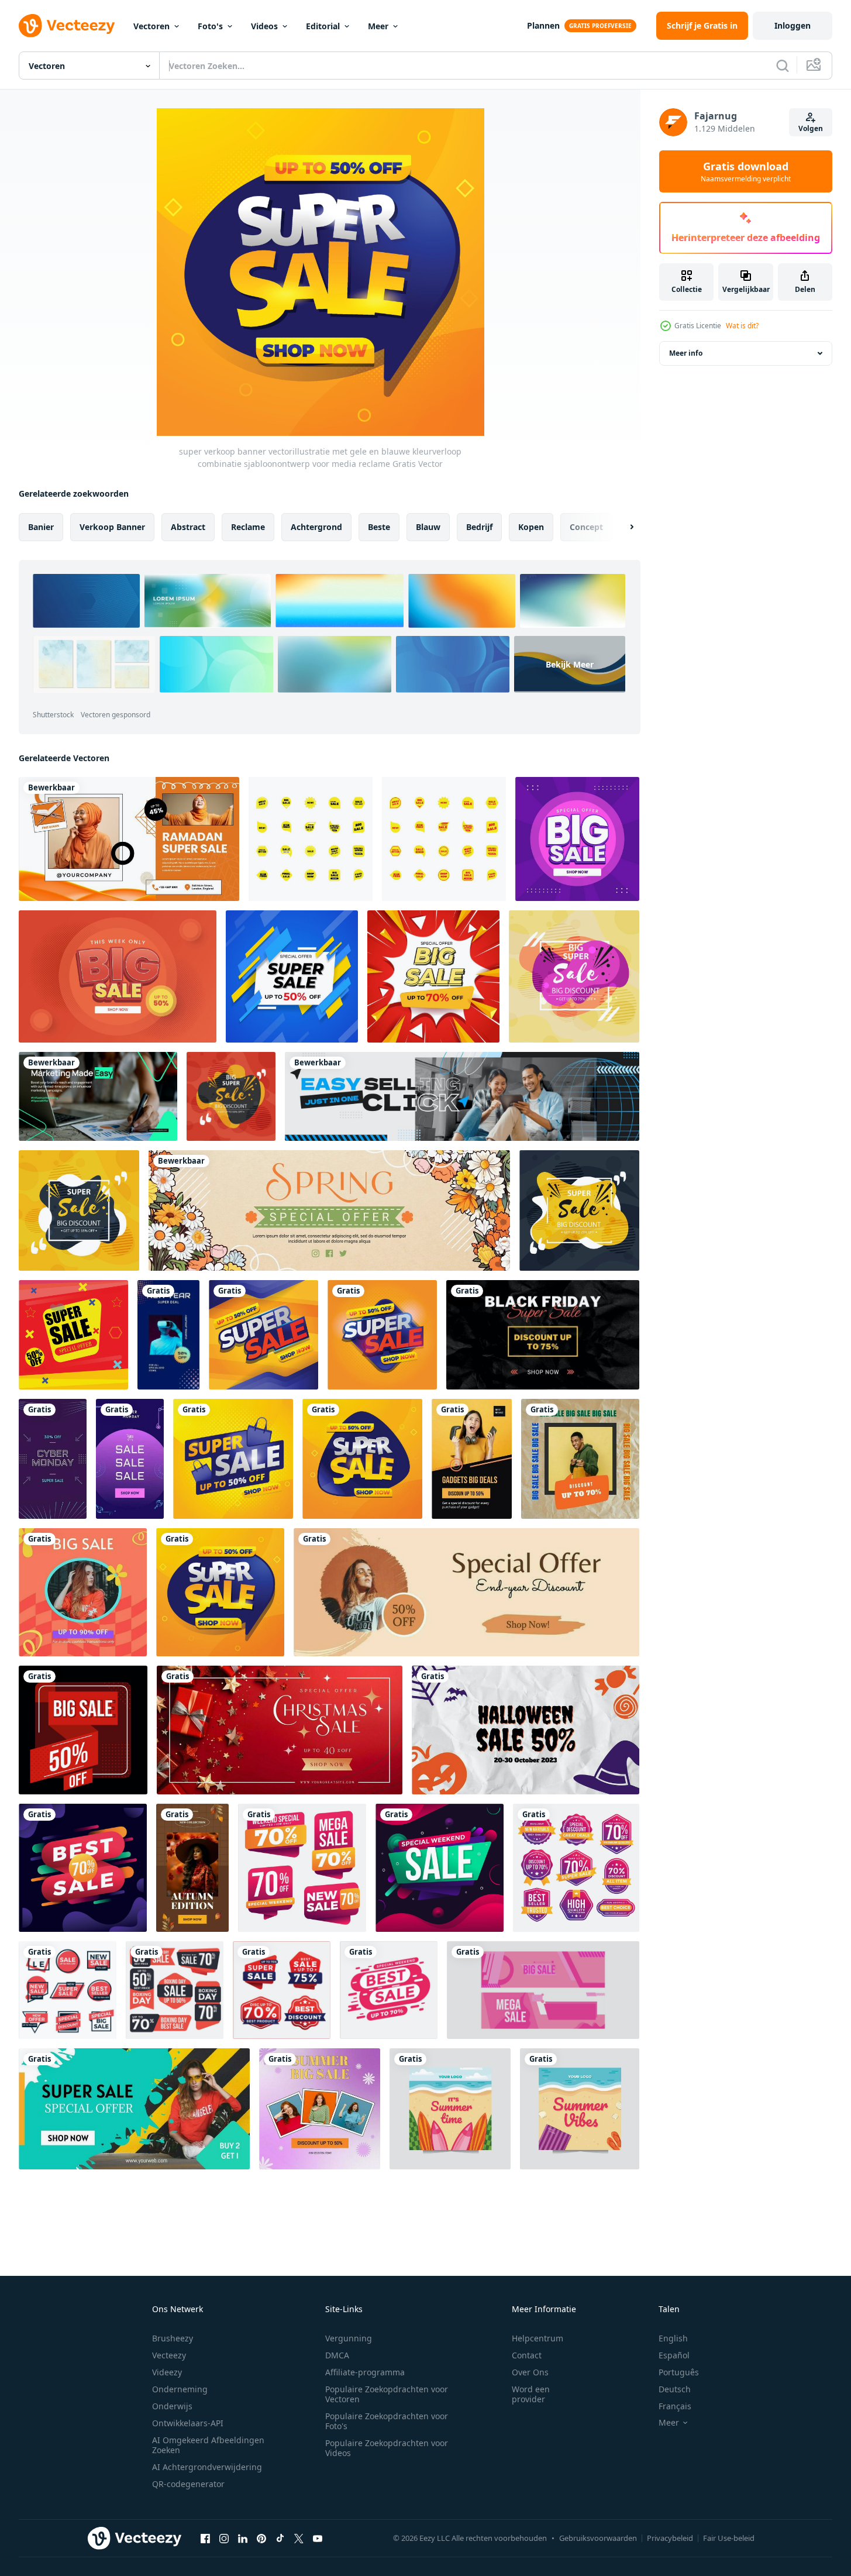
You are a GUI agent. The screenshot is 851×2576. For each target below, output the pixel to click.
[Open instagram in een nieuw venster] (224, 2538)
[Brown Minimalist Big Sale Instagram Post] (580, 1459)
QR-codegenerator (188, 2484)
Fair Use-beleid (729, 2538)
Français (675, 2406)
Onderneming (180, 2389)
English (673, 2338)
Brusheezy (173, 2338)
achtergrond (316, 527)
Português (679, 2372)
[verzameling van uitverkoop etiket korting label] (68, 1990)
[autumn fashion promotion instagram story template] (192, 1868)
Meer (378, 26)
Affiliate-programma (365, 2372)
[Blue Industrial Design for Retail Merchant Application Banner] (462, 1096)
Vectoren (151, 26)
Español (674, 2355)
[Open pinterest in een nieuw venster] (261, 2538)
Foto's (210, 26)
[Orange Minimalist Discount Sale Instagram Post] (83, 1592)
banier (41, 527)
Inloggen (793, 25)
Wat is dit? (742, 326)
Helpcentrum (538, 2338)
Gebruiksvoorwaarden (598, 2538)
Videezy (167, 2372)
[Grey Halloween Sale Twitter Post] (526, 1730)
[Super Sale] (134, 2109)
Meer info (686, 353)
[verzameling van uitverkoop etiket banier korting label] (302, 1868)
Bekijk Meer (570, 664)
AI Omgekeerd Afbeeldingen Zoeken (208, 2445)
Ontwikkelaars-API (188, 2423)
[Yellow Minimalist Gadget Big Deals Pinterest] (472, 1459)
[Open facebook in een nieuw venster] (205, 2538)
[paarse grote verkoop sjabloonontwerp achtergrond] (577, 839)
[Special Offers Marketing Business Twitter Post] (98, 1096)
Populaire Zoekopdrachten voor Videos (387, 2448)
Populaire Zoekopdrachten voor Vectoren (387, 2394)
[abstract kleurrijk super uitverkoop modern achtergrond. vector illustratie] (574, 976)
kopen (531, 527)
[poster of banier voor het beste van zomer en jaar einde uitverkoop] (450, 2109)
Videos (264, 26)
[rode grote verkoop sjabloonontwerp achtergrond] (118, 976)
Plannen (543, 25)
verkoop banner (112, 527)
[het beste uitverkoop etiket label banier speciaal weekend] (389, 1990)
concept (586, 527)
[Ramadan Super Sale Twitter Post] (129, 839)
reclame (248, 527)
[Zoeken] (783, 66)
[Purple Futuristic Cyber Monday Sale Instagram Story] (130, 1459)
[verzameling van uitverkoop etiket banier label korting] (576, 1868)
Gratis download (746, 171)
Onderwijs (172, 2406)
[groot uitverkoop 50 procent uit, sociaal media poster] (83, 1730)
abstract (188, 527)
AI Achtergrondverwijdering (207, 2467)
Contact (527, 2355)
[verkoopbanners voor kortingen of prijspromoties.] (73, 1335)
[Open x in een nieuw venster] (299, 2538)
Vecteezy (169, 2355)
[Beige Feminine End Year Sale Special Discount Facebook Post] (466, 1592)
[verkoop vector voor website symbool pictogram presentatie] (311, 839)
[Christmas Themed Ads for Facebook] (280, 1730)
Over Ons (530, 2372)
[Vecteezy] (67, 26)
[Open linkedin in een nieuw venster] (243, 2538)
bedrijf (479, 527)
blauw (428, 527)
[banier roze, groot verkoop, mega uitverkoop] (543, 1990)
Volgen (811, 128)
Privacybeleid (670, 2538)
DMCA (337, 2355)
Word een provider (531, 2394)
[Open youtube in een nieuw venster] (318, 2538)
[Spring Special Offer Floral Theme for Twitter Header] (329, 1210)
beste (379, 527)
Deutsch (675, 2389)
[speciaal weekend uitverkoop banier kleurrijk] (440, 1868)
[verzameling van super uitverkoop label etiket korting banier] (282, 1990)
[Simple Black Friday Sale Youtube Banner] (543, 1335)
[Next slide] (622, 527)
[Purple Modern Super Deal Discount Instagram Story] (168, 1335)
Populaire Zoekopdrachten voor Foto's (387, 2421)
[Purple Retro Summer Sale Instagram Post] (320, 2109)
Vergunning (349, 2338)
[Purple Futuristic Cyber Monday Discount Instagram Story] (53, 1459)
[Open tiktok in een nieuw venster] (280, 2538)
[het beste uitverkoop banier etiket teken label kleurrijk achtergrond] (83, 1868)
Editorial (323, 26)
